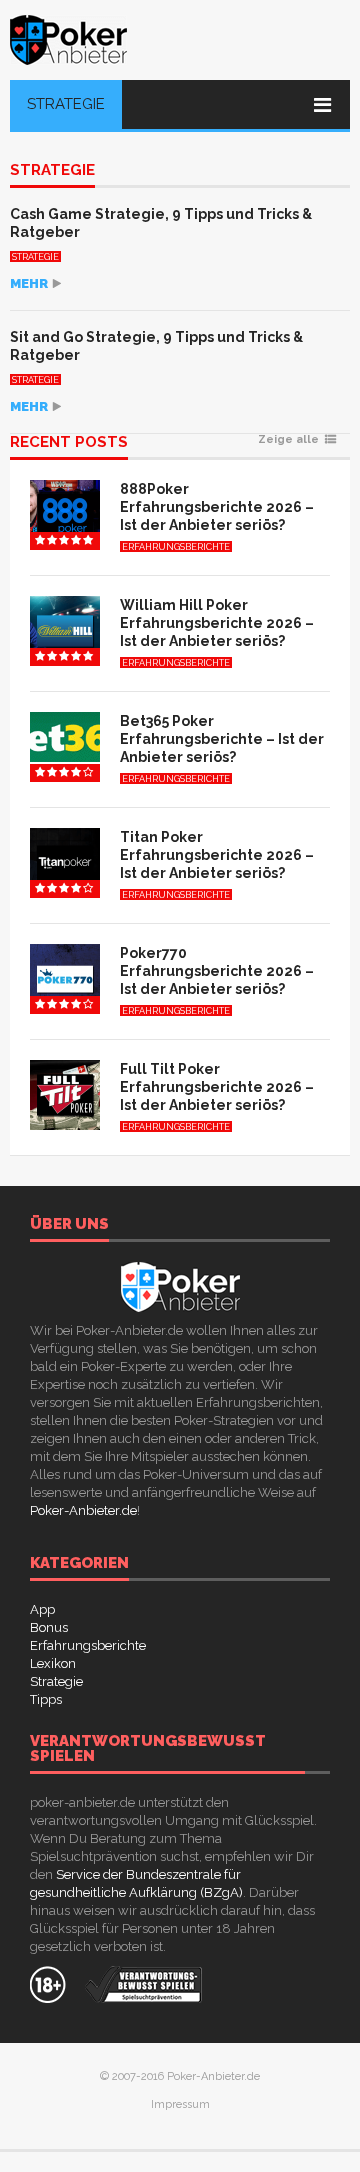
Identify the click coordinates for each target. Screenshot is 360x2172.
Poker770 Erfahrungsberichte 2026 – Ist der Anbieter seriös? (217, 971)
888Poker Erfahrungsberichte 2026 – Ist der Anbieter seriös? (217, 507)
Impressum (180, 2104)
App (42, 1609)
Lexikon (53, 1663)
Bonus (49, 1627)
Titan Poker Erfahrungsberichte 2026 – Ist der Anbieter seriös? (217, 855)
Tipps (46, 1699)
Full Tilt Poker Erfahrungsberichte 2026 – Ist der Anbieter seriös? (217, 1087)
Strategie (66, 104)
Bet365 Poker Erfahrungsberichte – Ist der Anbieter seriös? (222, 739)
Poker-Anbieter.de (83, 1510)
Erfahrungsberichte (176, 547)
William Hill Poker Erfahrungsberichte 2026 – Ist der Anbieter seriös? (217, 623)
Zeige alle (288, 440)
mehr (29, 283)
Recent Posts (69, 443)
